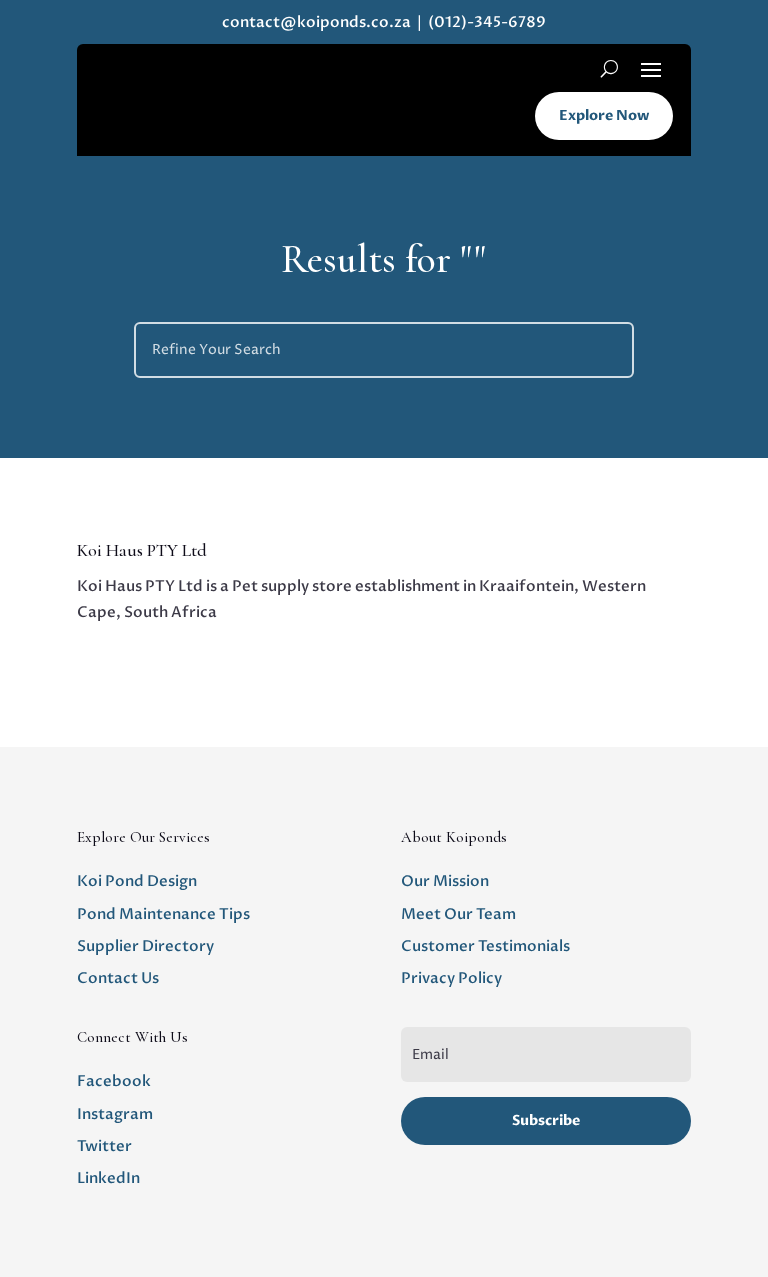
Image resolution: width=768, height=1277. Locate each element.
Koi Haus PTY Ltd (142, 550)
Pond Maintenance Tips (163, 914)
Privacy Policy (451, 978)
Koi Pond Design (137, 881)
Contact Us (118, 978)
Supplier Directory (145, 946)
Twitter (104, 1146)
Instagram (115, 1114)
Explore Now (604, 115)
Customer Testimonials (485, 946)
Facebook (114, 1081)
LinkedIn (108, 1178)
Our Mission (445, 881)
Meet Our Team (458, 914)
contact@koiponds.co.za (316, 22)
